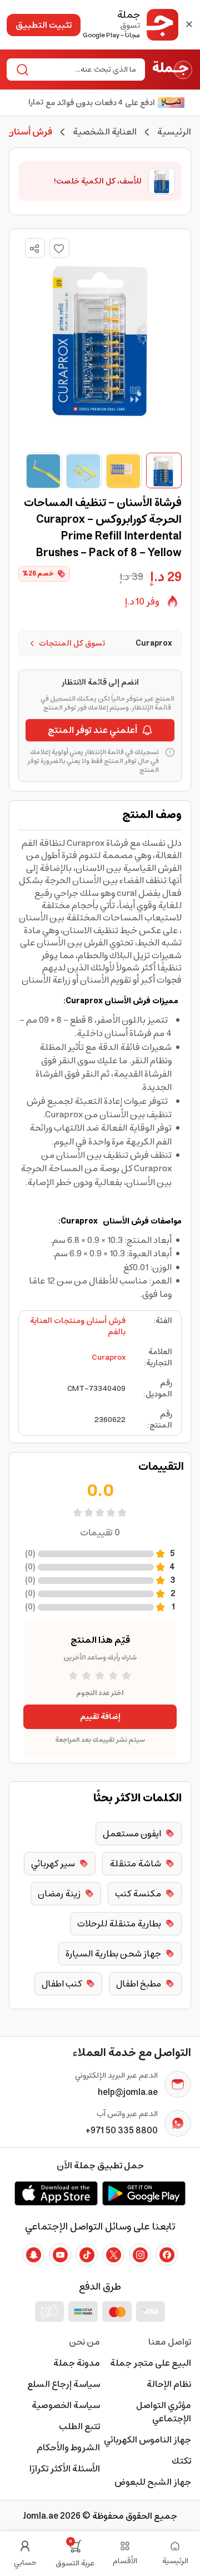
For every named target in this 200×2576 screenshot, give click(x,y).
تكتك (181, 2461)
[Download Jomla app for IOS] (56, 2193)
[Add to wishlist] (59, 248)
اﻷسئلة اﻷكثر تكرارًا (65, 2469)
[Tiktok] (87, 2255)
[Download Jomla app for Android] (144, 2193)
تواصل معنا (170, 2342)
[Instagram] (140, 2255)
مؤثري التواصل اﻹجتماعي (164, 2412)
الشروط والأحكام (68, 2448)
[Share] (34, 249)
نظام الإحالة (169, 2384)
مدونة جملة (77, 2363)
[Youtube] (60, 2255)
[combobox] (85, 70)
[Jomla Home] (172, 70)
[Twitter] (113, 2255)
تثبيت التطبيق (44, 25)
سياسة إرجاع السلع (64, 2384)
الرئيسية (174, 132)
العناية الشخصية (105, 132)
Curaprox (109, 1358)
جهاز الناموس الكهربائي (147, 2440)
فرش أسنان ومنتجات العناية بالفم (78, 1326)
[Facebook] (167, 2255)
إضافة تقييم (100, 1717)
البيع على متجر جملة (151, 2363)
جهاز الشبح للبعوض (153, 2482)
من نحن (84, 2342)
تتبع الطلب (79, 2426)
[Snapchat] (33, 2255)
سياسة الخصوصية (66, 2405)
